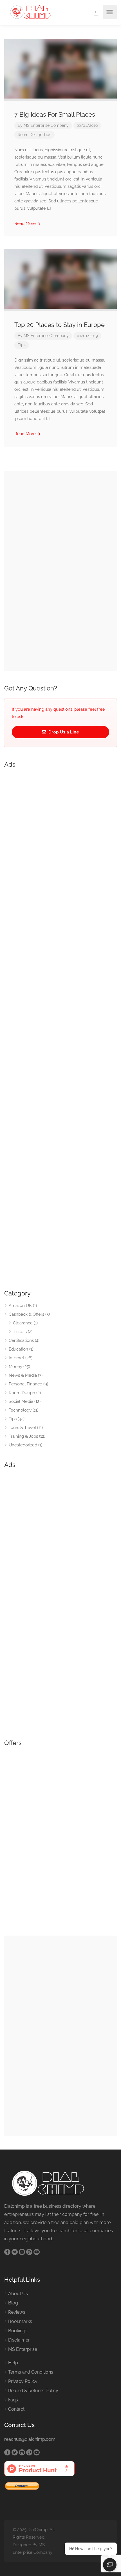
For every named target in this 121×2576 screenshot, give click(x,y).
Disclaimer (19, 2340)
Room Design (30, 135)
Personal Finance (25, 1384)
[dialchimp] (33, 12)
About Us (18, 2294)
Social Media (21, 1401)
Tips (47, 135)
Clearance (23, 1323)
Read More (26, 223)
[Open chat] (110, 2565)
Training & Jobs (23, 1436)
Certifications (21, 1340)
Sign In (95, 12)
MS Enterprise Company (46, 125)
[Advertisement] (60, 1027)
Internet (16, 1358)
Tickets (20, 1332)
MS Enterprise (23, 2349)
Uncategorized (23, 1445)
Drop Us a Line (63, 732)
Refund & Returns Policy (33, 2391)
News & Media (23, 1375)
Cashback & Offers (26, 1314)
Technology (20, 1410)
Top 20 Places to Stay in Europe (60, 325)
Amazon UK (20, 1306)
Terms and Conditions (31, 2372)
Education (18, 1349)
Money (15, 1367)
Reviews (17, 2312)
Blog (13, 2303)
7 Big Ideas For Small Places (55, 114)
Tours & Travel (22, 1428)
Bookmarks (20, 2321)
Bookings (18, 2331)
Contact (16, 2409)
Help (13, 2363)
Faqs (13, 2400)
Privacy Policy (23, 2381)
